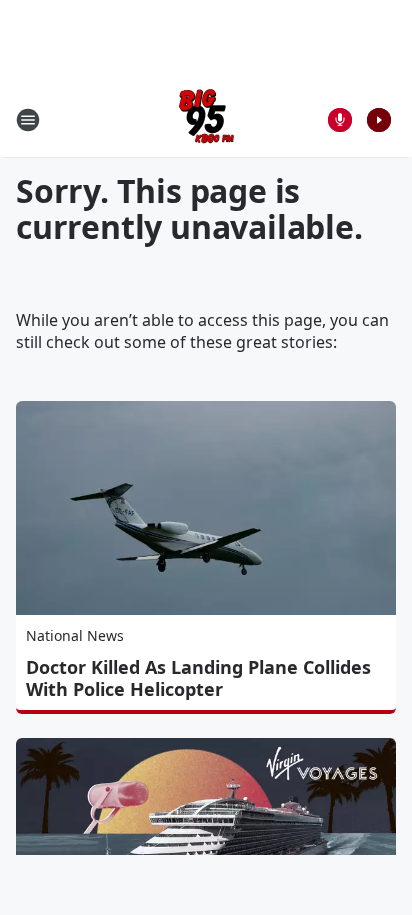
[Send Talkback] (340, 120)
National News (75, 635)
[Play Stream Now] (379, 120)
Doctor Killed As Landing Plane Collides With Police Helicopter (198, 678)
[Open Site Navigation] (28, 120)
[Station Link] (206, 119)
